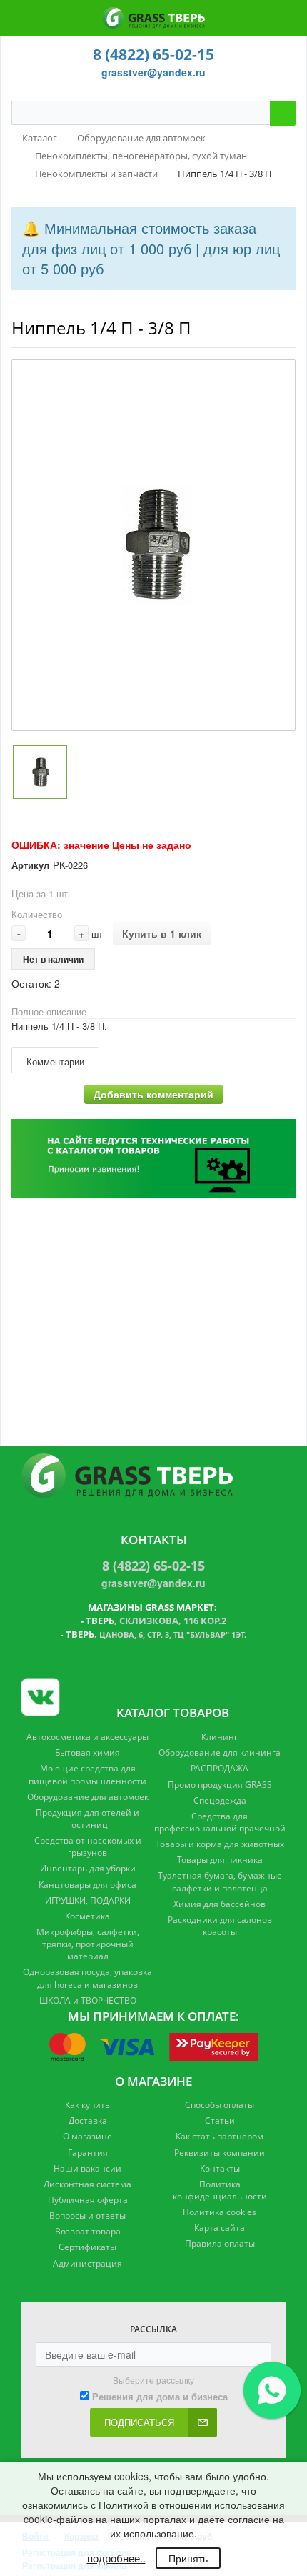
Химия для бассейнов (220, 1904)
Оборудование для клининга (220, 1752)
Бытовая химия (87, 1752)
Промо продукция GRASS (220, 1785)
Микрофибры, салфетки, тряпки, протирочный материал (88, 1944)
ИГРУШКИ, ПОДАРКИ (88, 1900)
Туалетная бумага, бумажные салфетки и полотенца (220, 1881)
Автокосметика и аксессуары (87, 1737)
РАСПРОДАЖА (220, 1768)
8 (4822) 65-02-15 (153, 54)
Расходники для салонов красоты (220, 1926)
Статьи (220, 2120)
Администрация (87, 2263)
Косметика (87, 1916)
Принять (188, 2558)
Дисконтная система (87, 2184)
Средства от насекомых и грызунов (88, 1846)
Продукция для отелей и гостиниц (87, 1819)
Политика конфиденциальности (220, 2190)
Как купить (87, 2105)
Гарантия (88, 2153)
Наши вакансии (87, 2168)
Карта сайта (220, 2228)
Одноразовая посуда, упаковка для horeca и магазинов (87, 1978)
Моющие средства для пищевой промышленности (87, 1774)
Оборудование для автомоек (88, 1797)
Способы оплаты (220, 2105)
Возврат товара (88, 2231)
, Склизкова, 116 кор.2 (156, 1621)
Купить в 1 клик (162, 933)
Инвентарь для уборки (88, 1868)
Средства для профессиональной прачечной (220, 1822)
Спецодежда (220, 1800)
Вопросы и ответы (87, 2216)
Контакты (220, 2168)
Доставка (88, 2120)
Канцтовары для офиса (87, 1885)
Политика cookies (220, 2212)
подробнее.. (116, 2558)
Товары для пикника (220, 1860)
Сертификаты (87, 2247)
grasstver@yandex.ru (153, 72)
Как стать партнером (220, 2136)
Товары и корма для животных (220, 1844)
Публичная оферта (88, 2200)
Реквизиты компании (220, 2153)
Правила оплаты (220, 2243)
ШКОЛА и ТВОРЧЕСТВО (88, 2000)
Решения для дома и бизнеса (160, 2397)
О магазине (87, 2136)
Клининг (220, 1737)
